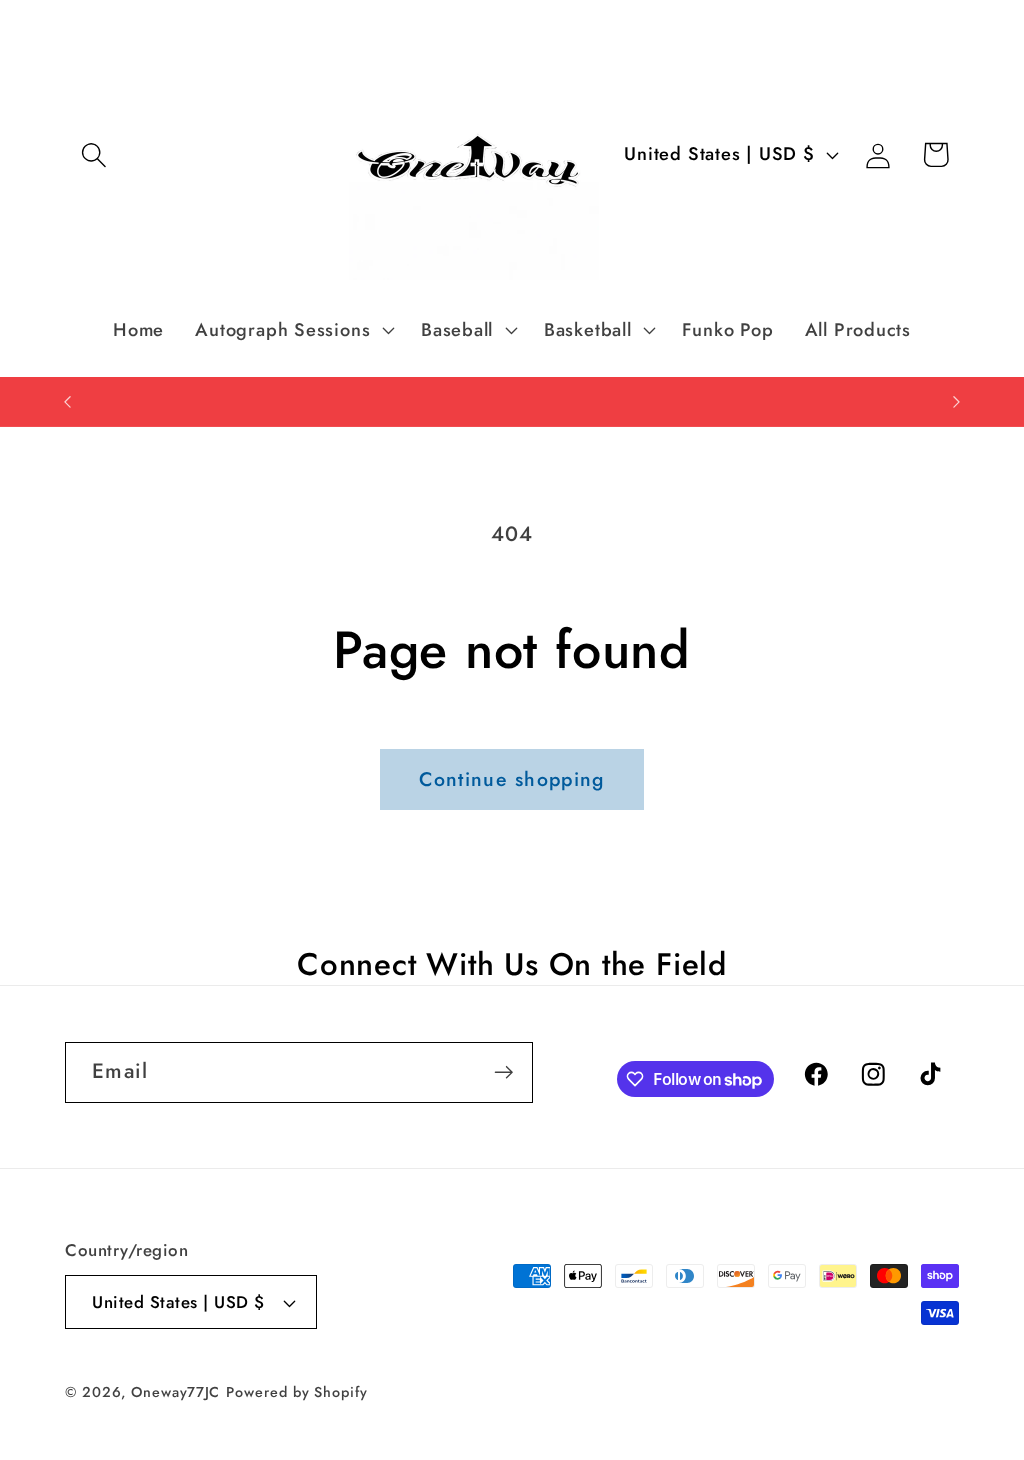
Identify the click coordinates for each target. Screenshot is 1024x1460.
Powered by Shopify (296, 1392)
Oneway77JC (175, 1392)
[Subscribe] (503, 1072)
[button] (93, 154)
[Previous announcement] (68, 401)
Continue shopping (511, 779)
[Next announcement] (957, 401)
